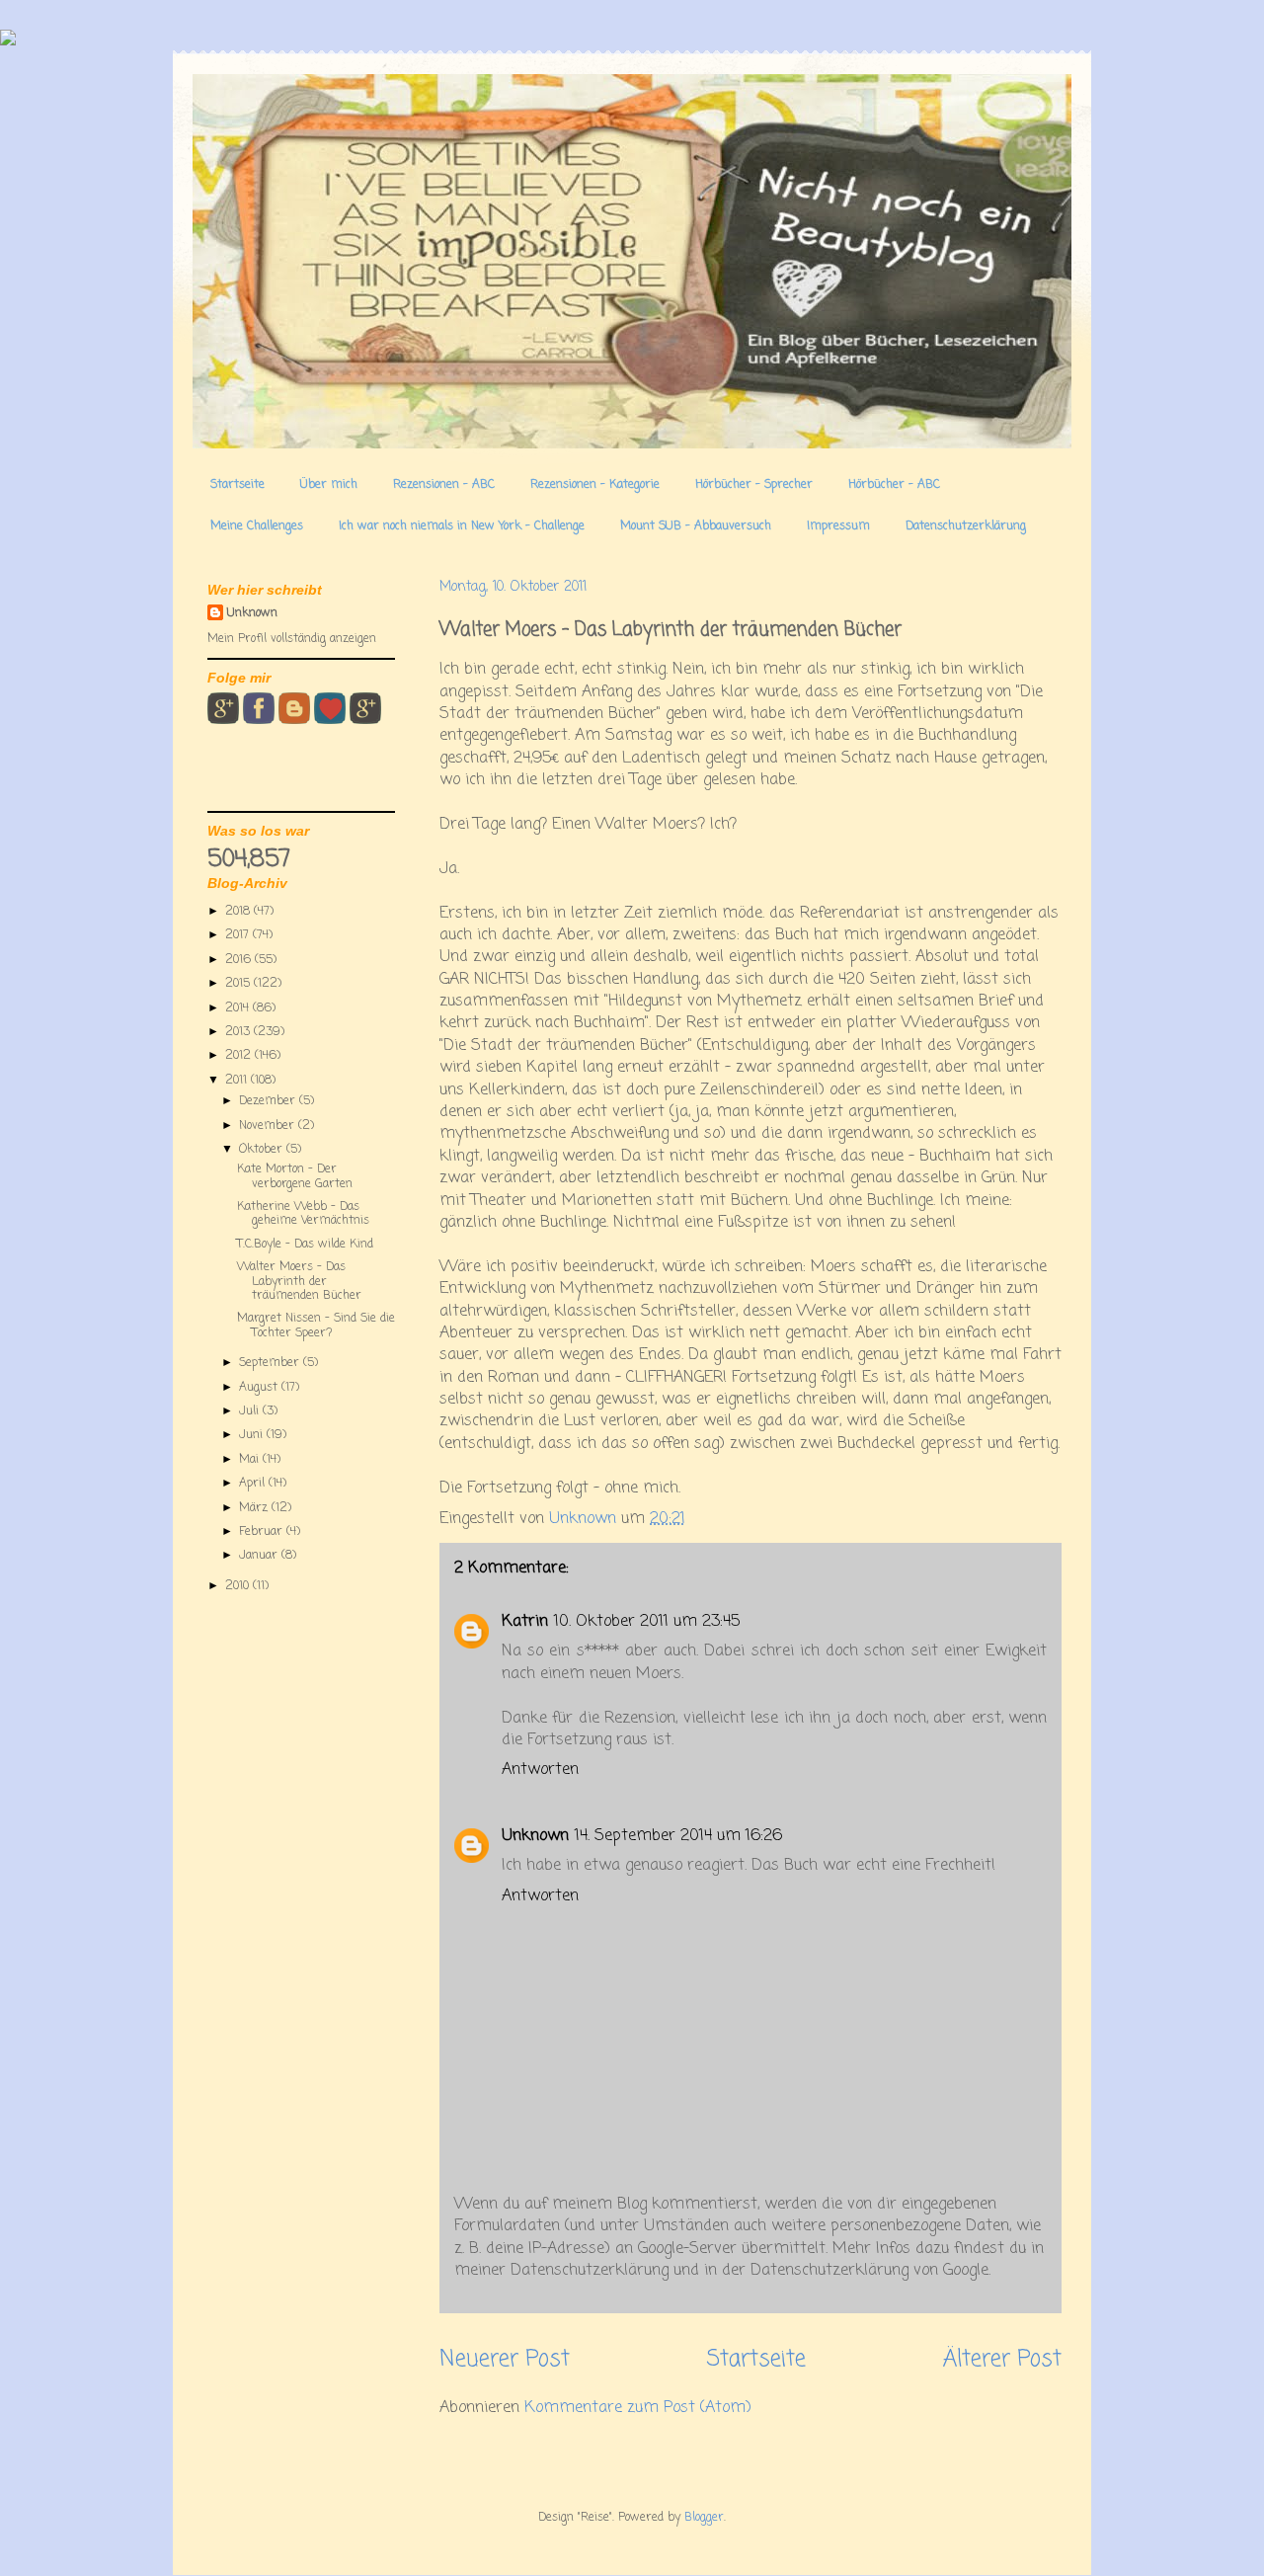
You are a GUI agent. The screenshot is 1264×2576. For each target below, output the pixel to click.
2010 (239, 1586)
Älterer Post (1002, 2360)
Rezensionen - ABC (444, 485)
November (269, 1126)
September (271, 1363)
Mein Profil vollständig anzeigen (292, 639)
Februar (263, 1532)
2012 (240, 1056)
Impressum (838, 526)
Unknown (535, 1836)
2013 (239, 1032)
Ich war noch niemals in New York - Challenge (462, 526)
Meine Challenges (257, 526)
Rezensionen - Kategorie (595, 485)
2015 (239, 984)
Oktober (263, 1150)
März (255, 1508)
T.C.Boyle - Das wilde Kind (305, 1245)
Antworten (540, 1770)
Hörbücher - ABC (894, 485)
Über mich (329, 485)
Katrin (525, 1622)
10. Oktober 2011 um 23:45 (647, 1622)
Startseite (237, 485)
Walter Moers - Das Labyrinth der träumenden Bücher (299, 1282)
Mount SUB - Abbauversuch (696, 526)
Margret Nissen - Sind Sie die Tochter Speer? (316, 1326)
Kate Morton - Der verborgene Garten (295, 1176)
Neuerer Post (505, 2360)
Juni (253, 1435)
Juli (251, 1411)
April (254, 1484)
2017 (239, 935)
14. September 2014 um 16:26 (678, 1836)
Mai (251, 1460)
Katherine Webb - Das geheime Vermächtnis (303, 1214)
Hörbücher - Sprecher (754, 485)
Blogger (704, 2518)
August (260, 1388)
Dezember (269, 1101)
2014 (239, 1008)
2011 (238, 1081)
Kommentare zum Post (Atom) (638, 2408)
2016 (240, 960)
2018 (239, 912)
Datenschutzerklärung (966, 526)
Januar (260, 1556)
